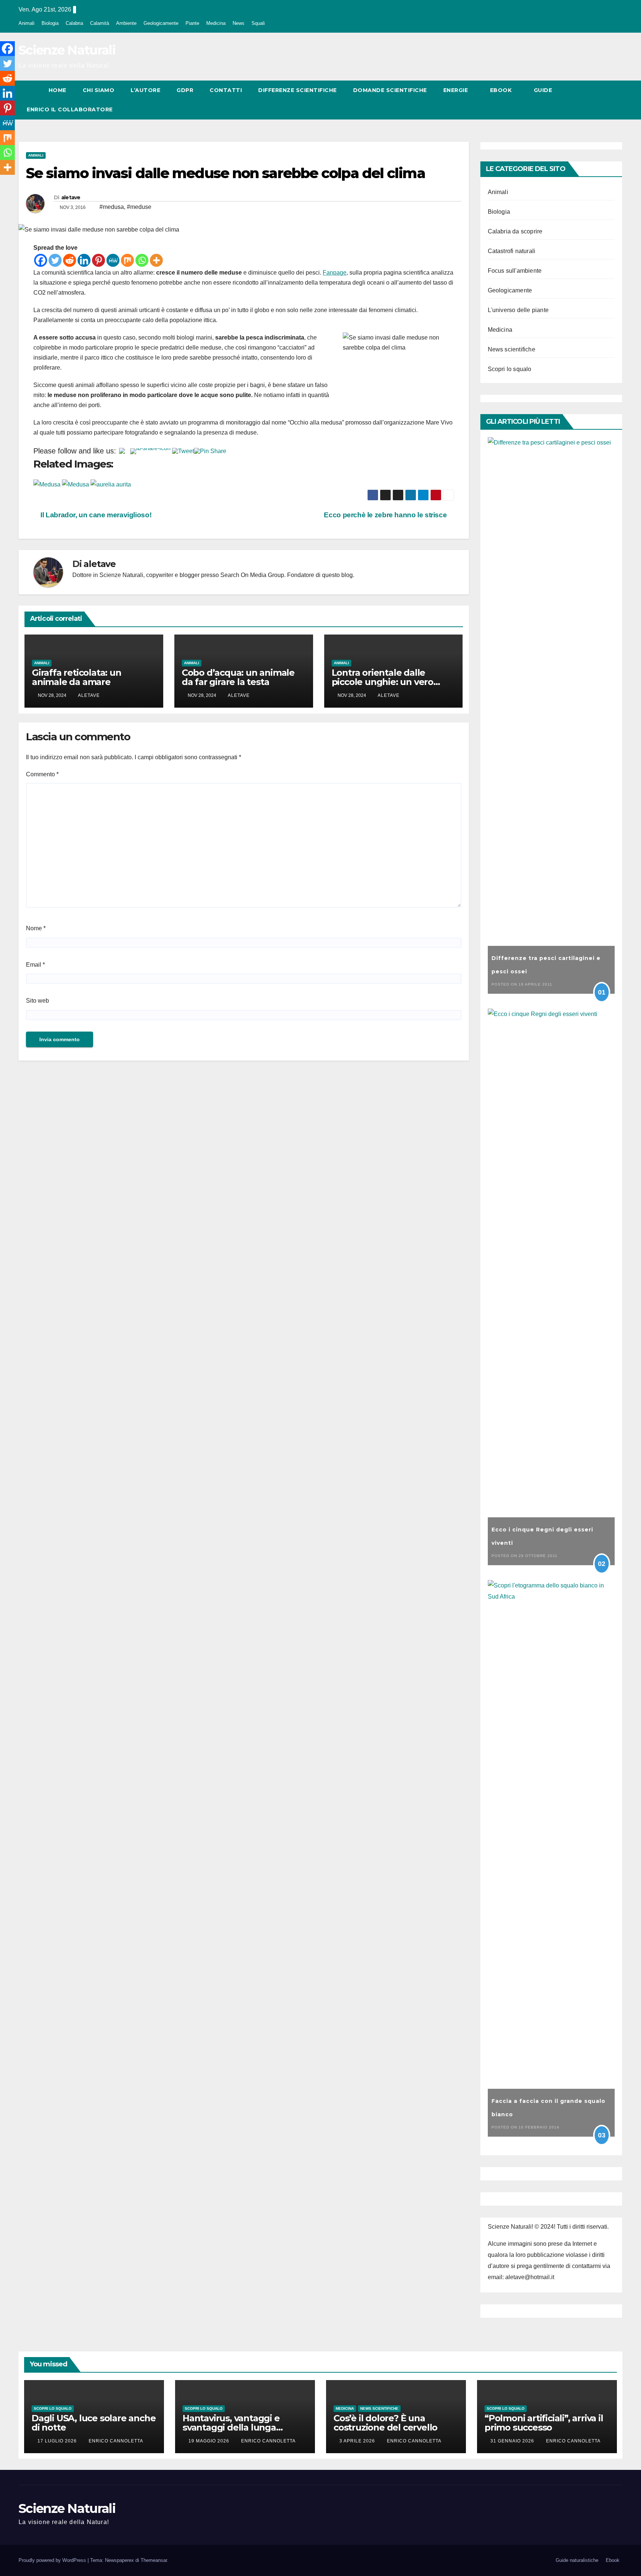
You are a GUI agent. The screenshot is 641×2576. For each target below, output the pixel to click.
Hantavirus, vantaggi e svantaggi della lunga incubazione (231, 2427)
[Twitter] (55, 260)
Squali (258, 23)
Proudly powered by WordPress (53, 2560)
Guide (544, 90)
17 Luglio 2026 (58, 2441)
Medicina (216, 23)
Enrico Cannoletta (116, 2441)
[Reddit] (70, 260)
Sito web (37, 1001)
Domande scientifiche (390, 90)
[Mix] (127, 260)
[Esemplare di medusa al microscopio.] (111, 484)
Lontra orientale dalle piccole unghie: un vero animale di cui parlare (382, 682)
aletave (71, 197)
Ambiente (126, 23)
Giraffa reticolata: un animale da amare (77, 677)
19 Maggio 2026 (210, 2441)
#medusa (112, 207)
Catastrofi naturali (512, 251)
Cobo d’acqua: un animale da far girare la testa (238, 677)
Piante (192, 23)
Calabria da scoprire (515, 231)
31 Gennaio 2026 (513, 2441)
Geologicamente (161, 23)
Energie (456, 90)
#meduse (139, 207)
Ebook (502, 90)
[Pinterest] (98, 260)
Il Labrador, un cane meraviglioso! (95, 515)
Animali (27, 23)
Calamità (100, 23)
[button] (603, 100)
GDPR (185, 90)
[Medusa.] (76, 484)
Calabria (74, 23)
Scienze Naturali (67, 50)
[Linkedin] (84, 260)
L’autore (145, 90)
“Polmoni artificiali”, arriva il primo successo (544, 2423)
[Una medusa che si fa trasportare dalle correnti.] (48, 484)
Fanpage (335, 273)
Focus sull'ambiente (515, 271)
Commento (42, 774)
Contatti (226, 90)
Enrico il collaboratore (70, 109)
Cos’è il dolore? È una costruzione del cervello (385, 2423)
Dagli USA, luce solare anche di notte (93, 2423)
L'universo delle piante (518, 310)
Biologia (50, 23)
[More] (156, 260)
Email (35, 965)
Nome (36, 928)
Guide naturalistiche (577, 2560)
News (239, 23)
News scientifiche (512, 349)
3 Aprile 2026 (358, 2441)
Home (57, 90)
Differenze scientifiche (298, 90)
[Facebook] (41, 260)
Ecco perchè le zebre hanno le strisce (386, 515)
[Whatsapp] (142, 260)
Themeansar (154, 2560)
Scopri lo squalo (510, 369)
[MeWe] (113, 260)
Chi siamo (99, 90)
